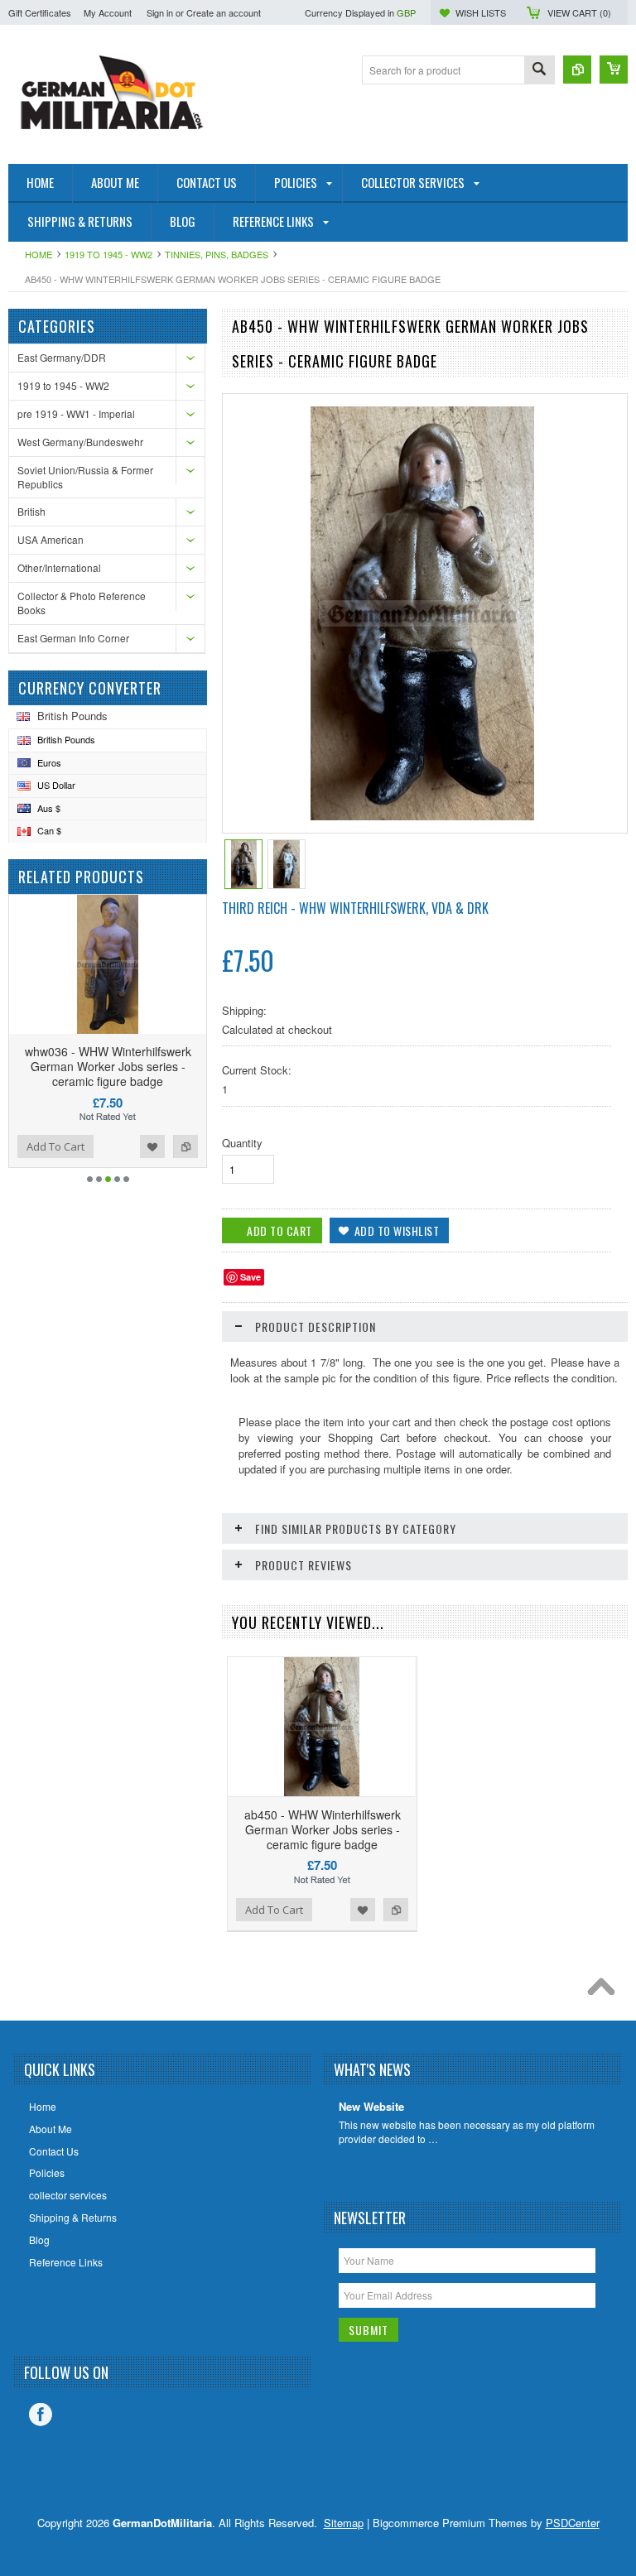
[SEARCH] (539, 71)
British (31, 511)
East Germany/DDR (62, 357)
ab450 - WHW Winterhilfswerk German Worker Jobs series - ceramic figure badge (323, 1829)
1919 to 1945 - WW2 (108, 254)
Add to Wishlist (152, 1146)
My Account (108, 12)
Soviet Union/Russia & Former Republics (85, 477)
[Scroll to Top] (605, 1991)
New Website (371, 2107)
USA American (51, 539)
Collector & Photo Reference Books (82, 603)
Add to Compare (185, 1146)
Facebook (41, 2415)
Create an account (224, 12)
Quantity (242, 1143)
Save (251, 1277)
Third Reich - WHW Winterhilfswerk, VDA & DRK (355, 908)
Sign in (160, 12)
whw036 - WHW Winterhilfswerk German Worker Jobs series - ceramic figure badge (108, 1066)
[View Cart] (614, 70)
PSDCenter (573, 2523)
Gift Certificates (40, 12)
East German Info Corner (73, 638)
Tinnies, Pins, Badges (217, 254)
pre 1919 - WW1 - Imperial (76, 413)
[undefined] (422, 816)
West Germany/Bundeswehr (80, 442)
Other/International (59, 567)
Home (39, 254)
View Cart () (579, 12)
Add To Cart (55, 1146)
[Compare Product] (577, 70)
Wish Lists (481, 12)
